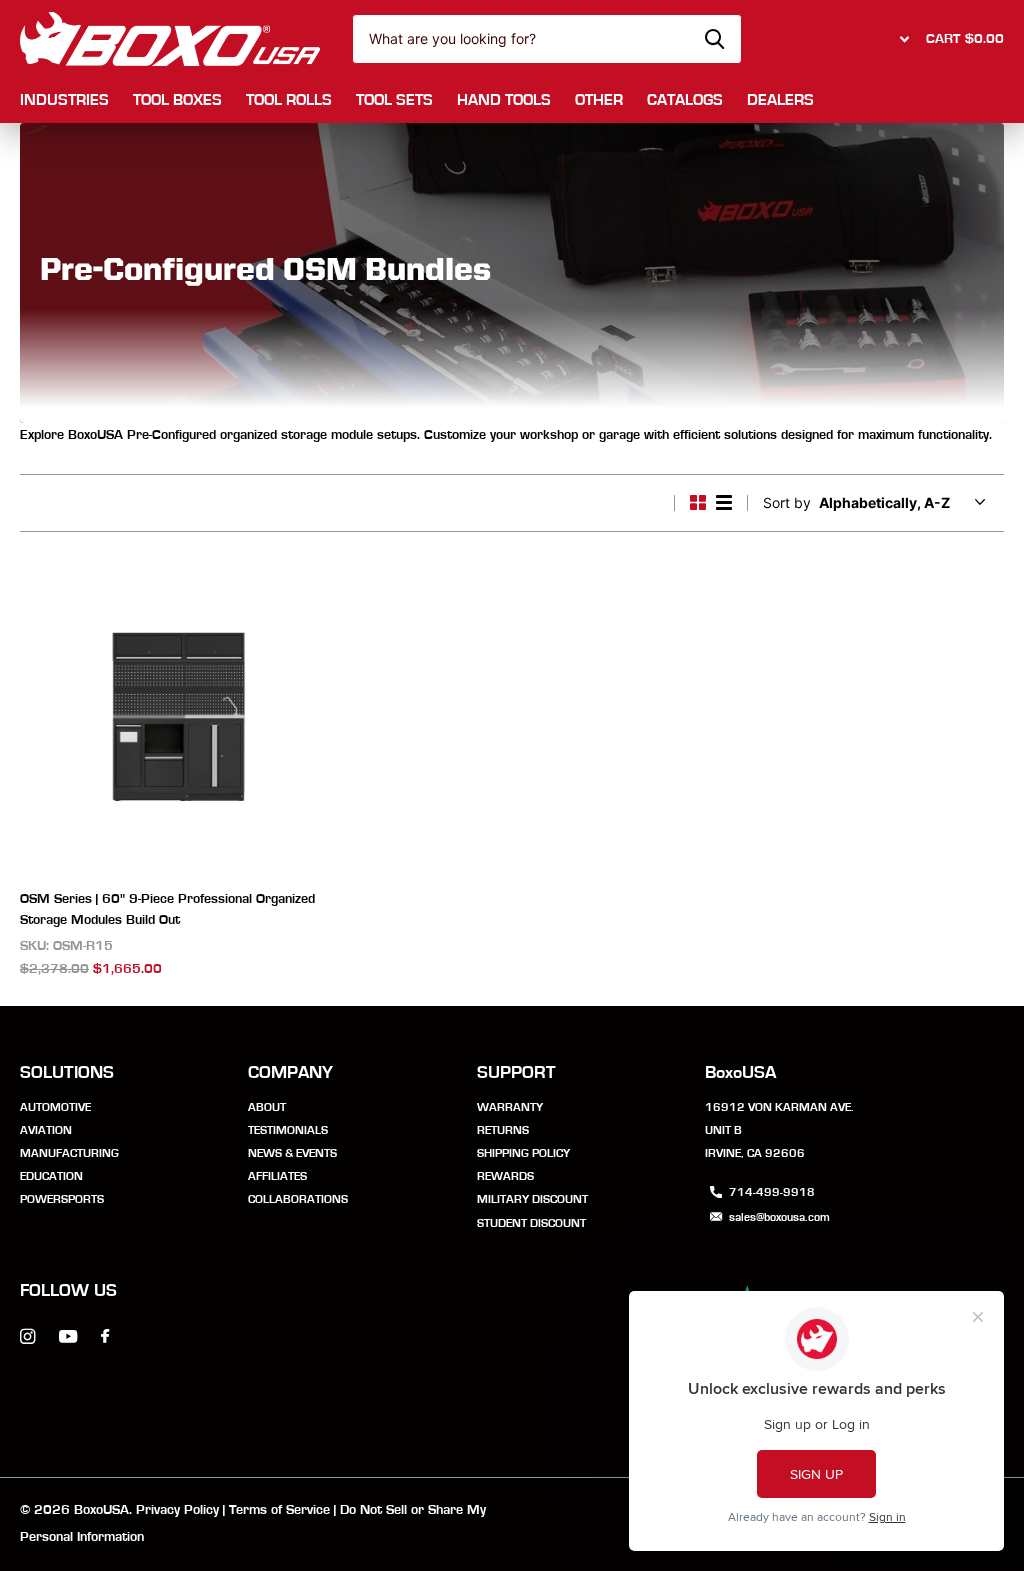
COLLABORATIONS (298, 1199)
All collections (64, 101)
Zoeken (714, 39)
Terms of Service (279, 1510)
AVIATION (46, 1130)
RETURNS (503, 1130)
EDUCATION (51, 1176)
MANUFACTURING (69, 1153)
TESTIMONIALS (288, 1130)
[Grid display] (698, 503)
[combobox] (547, 39)
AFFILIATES (277, 1176)
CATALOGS (685, 100)
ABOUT (267, 1107)
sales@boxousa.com (779, 1217)
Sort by (787, 502)
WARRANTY (510, 1107)
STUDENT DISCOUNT (531, 1223)
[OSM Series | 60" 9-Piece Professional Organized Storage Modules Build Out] (178, 716)
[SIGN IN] (902, 39)
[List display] (724, 503)
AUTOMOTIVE (55, 1107)
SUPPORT (516, 1073)
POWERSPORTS (62, 1199)
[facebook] (105, 1337)
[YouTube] (68, 1337)
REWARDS (505, 1176)
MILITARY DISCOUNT (532, 1199)
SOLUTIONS (67, 1073)
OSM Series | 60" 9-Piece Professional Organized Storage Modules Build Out (167, 909)
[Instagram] (27, 1336)
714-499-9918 (772, 1192)
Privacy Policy (177, 1510)
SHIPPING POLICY (523, 1153)
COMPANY (290, 1073)
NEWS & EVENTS (292, 1153)
